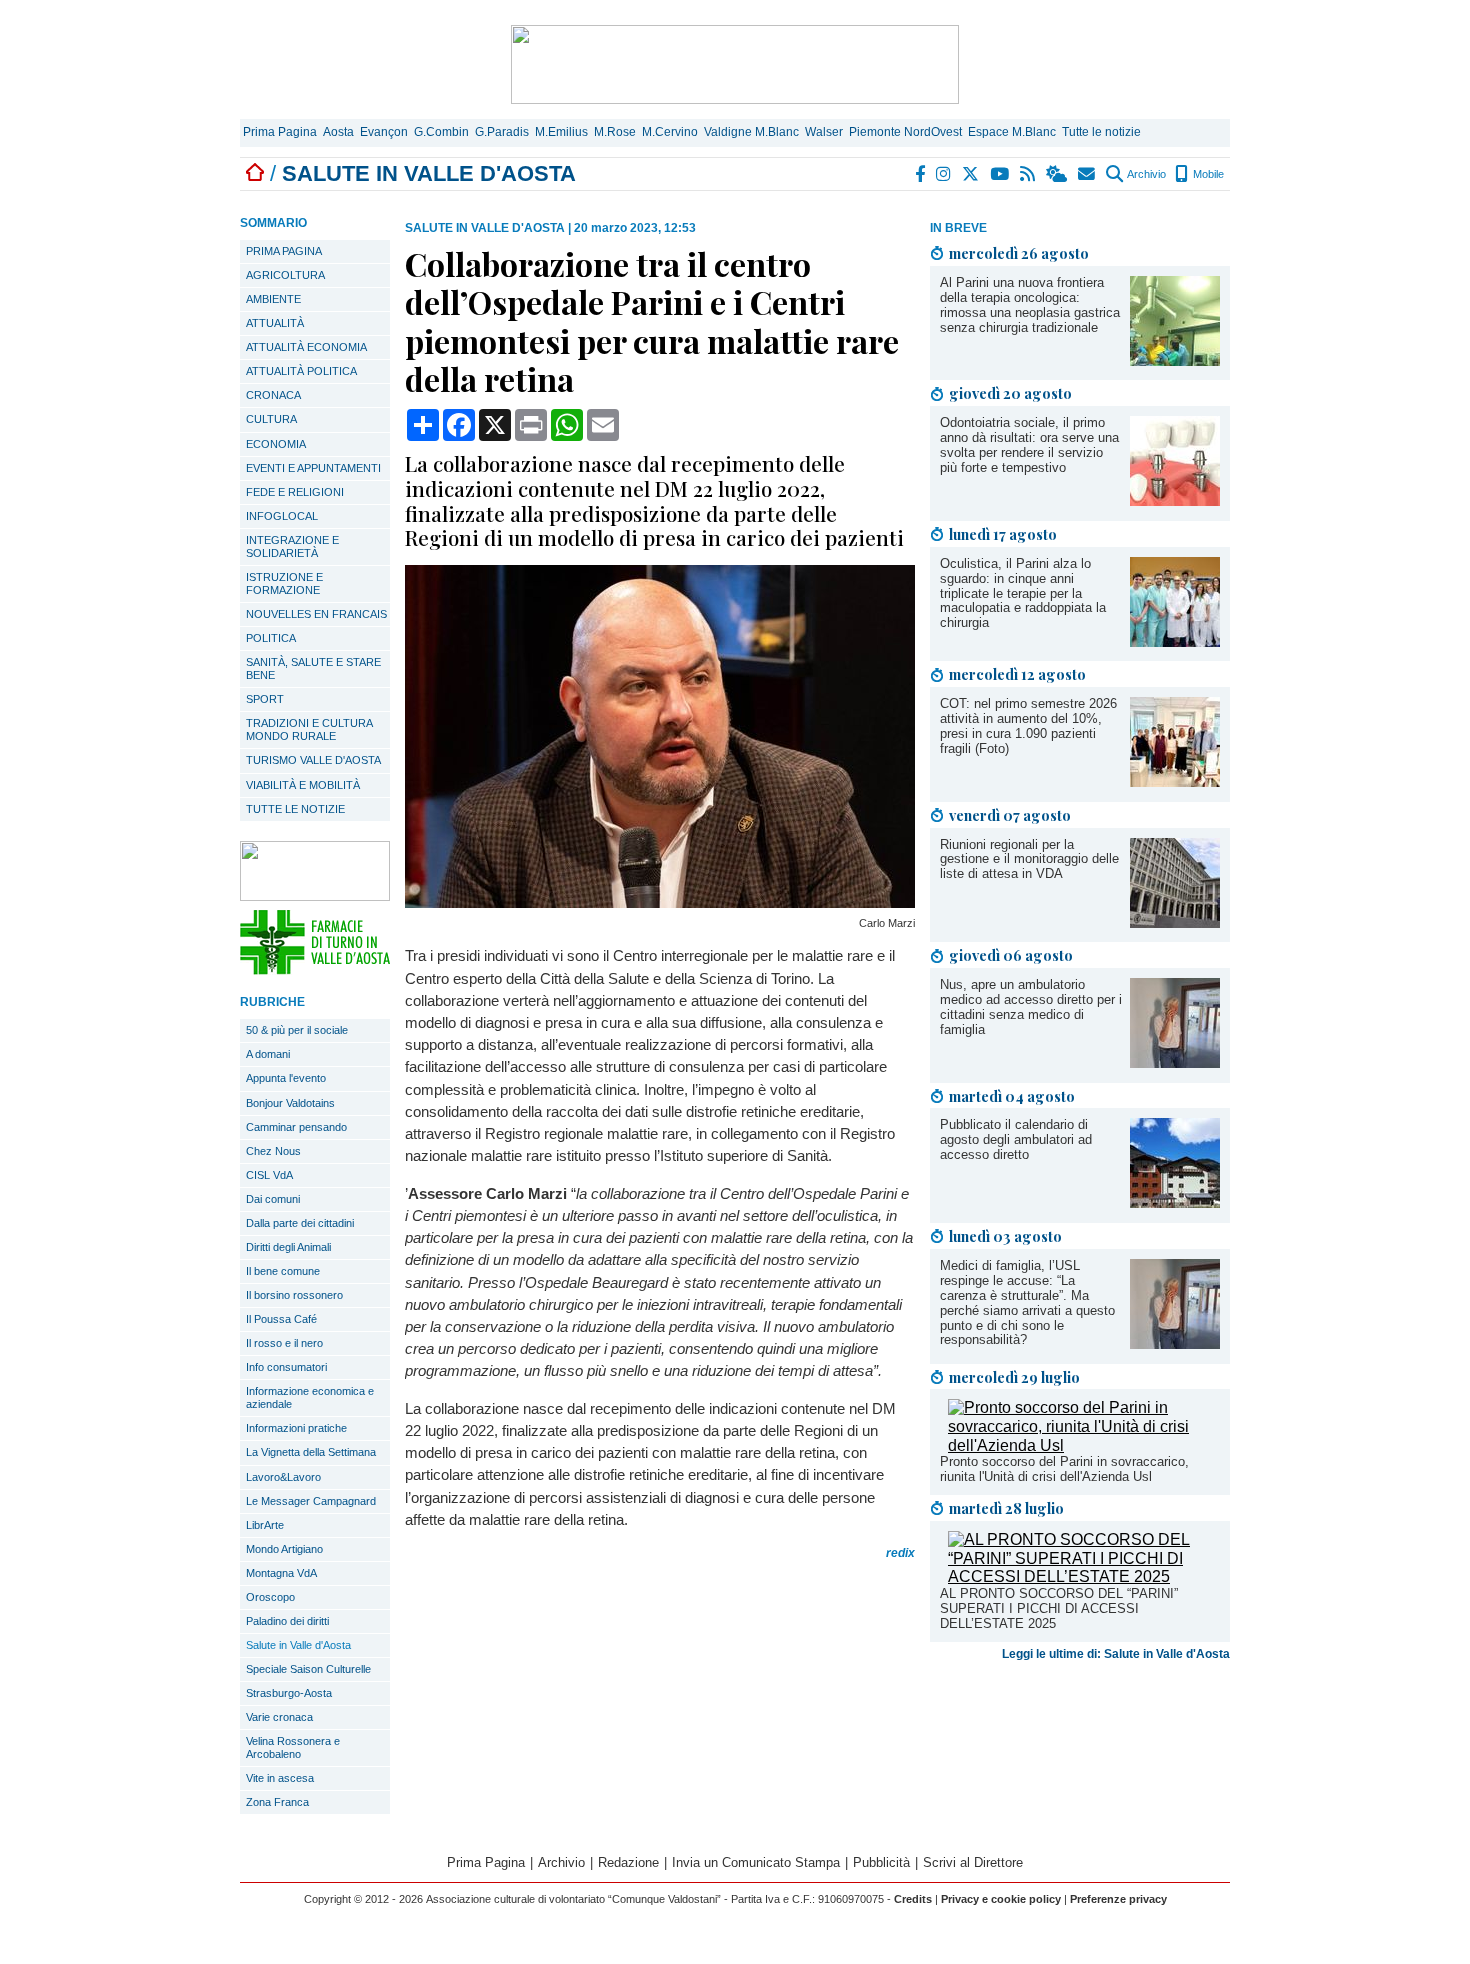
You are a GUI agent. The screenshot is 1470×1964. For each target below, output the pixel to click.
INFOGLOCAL (282, 516)
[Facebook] (921, 174)
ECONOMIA (276, 444)
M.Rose (615, 132)
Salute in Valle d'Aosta (298, 1645)
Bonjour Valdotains (290, 1103)
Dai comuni (273, 1199)
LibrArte (265, 1525)
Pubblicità (881, 1862)
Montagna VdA (281, 1573)
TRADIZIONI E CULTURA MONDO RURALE (309, 729)
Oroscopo (270, 1597)
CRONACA (273, 395)
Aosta (338, 132)
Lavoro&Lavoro (283, 1477)
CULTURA (271, 419)
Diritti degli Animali (288, 1247)
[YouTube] (1000, 174)
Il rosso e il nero (284, 1343)
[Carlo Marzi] (660, 902)
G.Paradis (502, 132)
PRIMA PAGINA (284, 251)
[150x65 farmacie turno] (315, 969)
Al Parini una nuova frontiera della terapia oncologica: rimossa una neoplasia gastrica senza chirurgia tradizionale (1030, 305)
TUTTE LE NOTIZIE (295, 809)
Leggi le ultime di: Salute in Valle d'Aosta (1116, 1654)
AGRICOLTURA (285, 275)
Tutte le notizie (1101, 132)
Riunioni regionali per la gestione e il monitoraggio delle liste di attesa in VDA (1029, 859)
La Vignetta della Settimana (311, 1452)
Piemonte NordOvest (905, 132)
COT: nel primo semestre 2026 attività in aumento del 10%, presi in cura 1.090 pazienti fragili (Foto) (1028, 726)
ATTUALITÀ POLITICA (301, 371)
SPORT (265, 699)
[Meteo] (1057, 174)
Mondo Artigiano (284, 1549)
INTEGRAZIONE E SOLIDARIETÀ (292, 546)
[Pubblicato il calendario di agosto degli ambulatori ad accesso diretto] (1175, 1202)
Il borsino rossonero (294, 1295)
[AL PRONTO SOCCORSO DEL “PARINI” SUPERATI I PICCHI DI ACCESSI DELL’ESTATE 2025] (1084, 1576)
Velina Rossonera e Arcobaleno (293, 1747)
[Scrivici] (1087, 174)
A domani (268, 1054)
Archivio (1145, 174)
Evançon (384, 132)
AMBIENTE (273, 299)
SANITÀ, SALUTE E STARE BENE (313, 668)
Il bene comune (283, 1271)
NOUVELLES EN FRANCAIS (316, 614)
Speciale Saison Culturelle (308, 1669)
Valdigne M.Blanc (751, 132)
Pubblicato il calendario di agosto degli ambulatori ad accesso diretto (1016, 1139)
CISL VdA (269, 1175)
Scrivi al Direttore (973, 1862)
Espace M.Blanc (1012, 132)
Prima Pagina (280, 132)
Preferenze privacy (1118, 1899)
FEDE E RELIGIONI (295, 492)
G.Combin (441, 132)
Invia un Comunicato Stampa (756, 1862)
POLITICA (271, 638)
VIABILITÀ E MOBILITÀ (303, 785)
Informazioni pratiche (296, 1428)
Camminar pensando (296, 1127)
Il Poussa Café (281, 1319)
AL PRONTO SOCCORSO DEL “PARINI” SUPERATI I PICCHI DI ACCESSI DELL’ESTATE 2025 (1059, 1608)
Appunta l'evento (286, 1078)
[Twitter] (971, 174)
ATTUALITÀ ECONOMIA (306, 347)
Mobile (1207, 174)
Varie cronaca (279, 1717)
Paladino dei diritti (287, 1621)
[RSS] (1028, 174)
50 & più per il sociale (297, 1030)
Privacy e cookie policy (1001, 1899)
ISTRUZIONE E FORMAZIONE (284, 583)
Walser (824, 132)
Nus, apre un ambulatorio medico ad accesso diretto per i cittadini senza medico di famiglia (1031, 1007)
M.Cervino (670, 132)
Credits (913, 1899)
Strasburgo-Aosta (289, 1693)
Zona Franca (277, 1802)
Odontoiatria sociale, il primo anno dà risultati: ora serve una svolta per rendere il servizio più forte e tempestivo (1029, 445)
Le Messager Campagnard (311, 1501)
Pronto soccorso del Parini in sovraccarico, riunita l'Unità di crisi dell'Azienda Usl (1064, 1469)
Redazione (628, 1862)
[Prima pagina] (255, 173)
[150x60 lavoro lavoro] (315, 895)
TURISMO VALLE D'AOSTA (313, 760)
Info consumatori (286, 1367)
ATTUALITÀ (275, 323)
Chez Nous (273, 1151)
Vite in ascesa (280, 1778)
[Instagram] (944, 174)
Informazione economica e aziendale (310, 1397)
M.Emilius (561, 132)
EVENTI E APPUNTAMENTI (313, 468)
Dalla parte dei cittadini (300, 1223)
